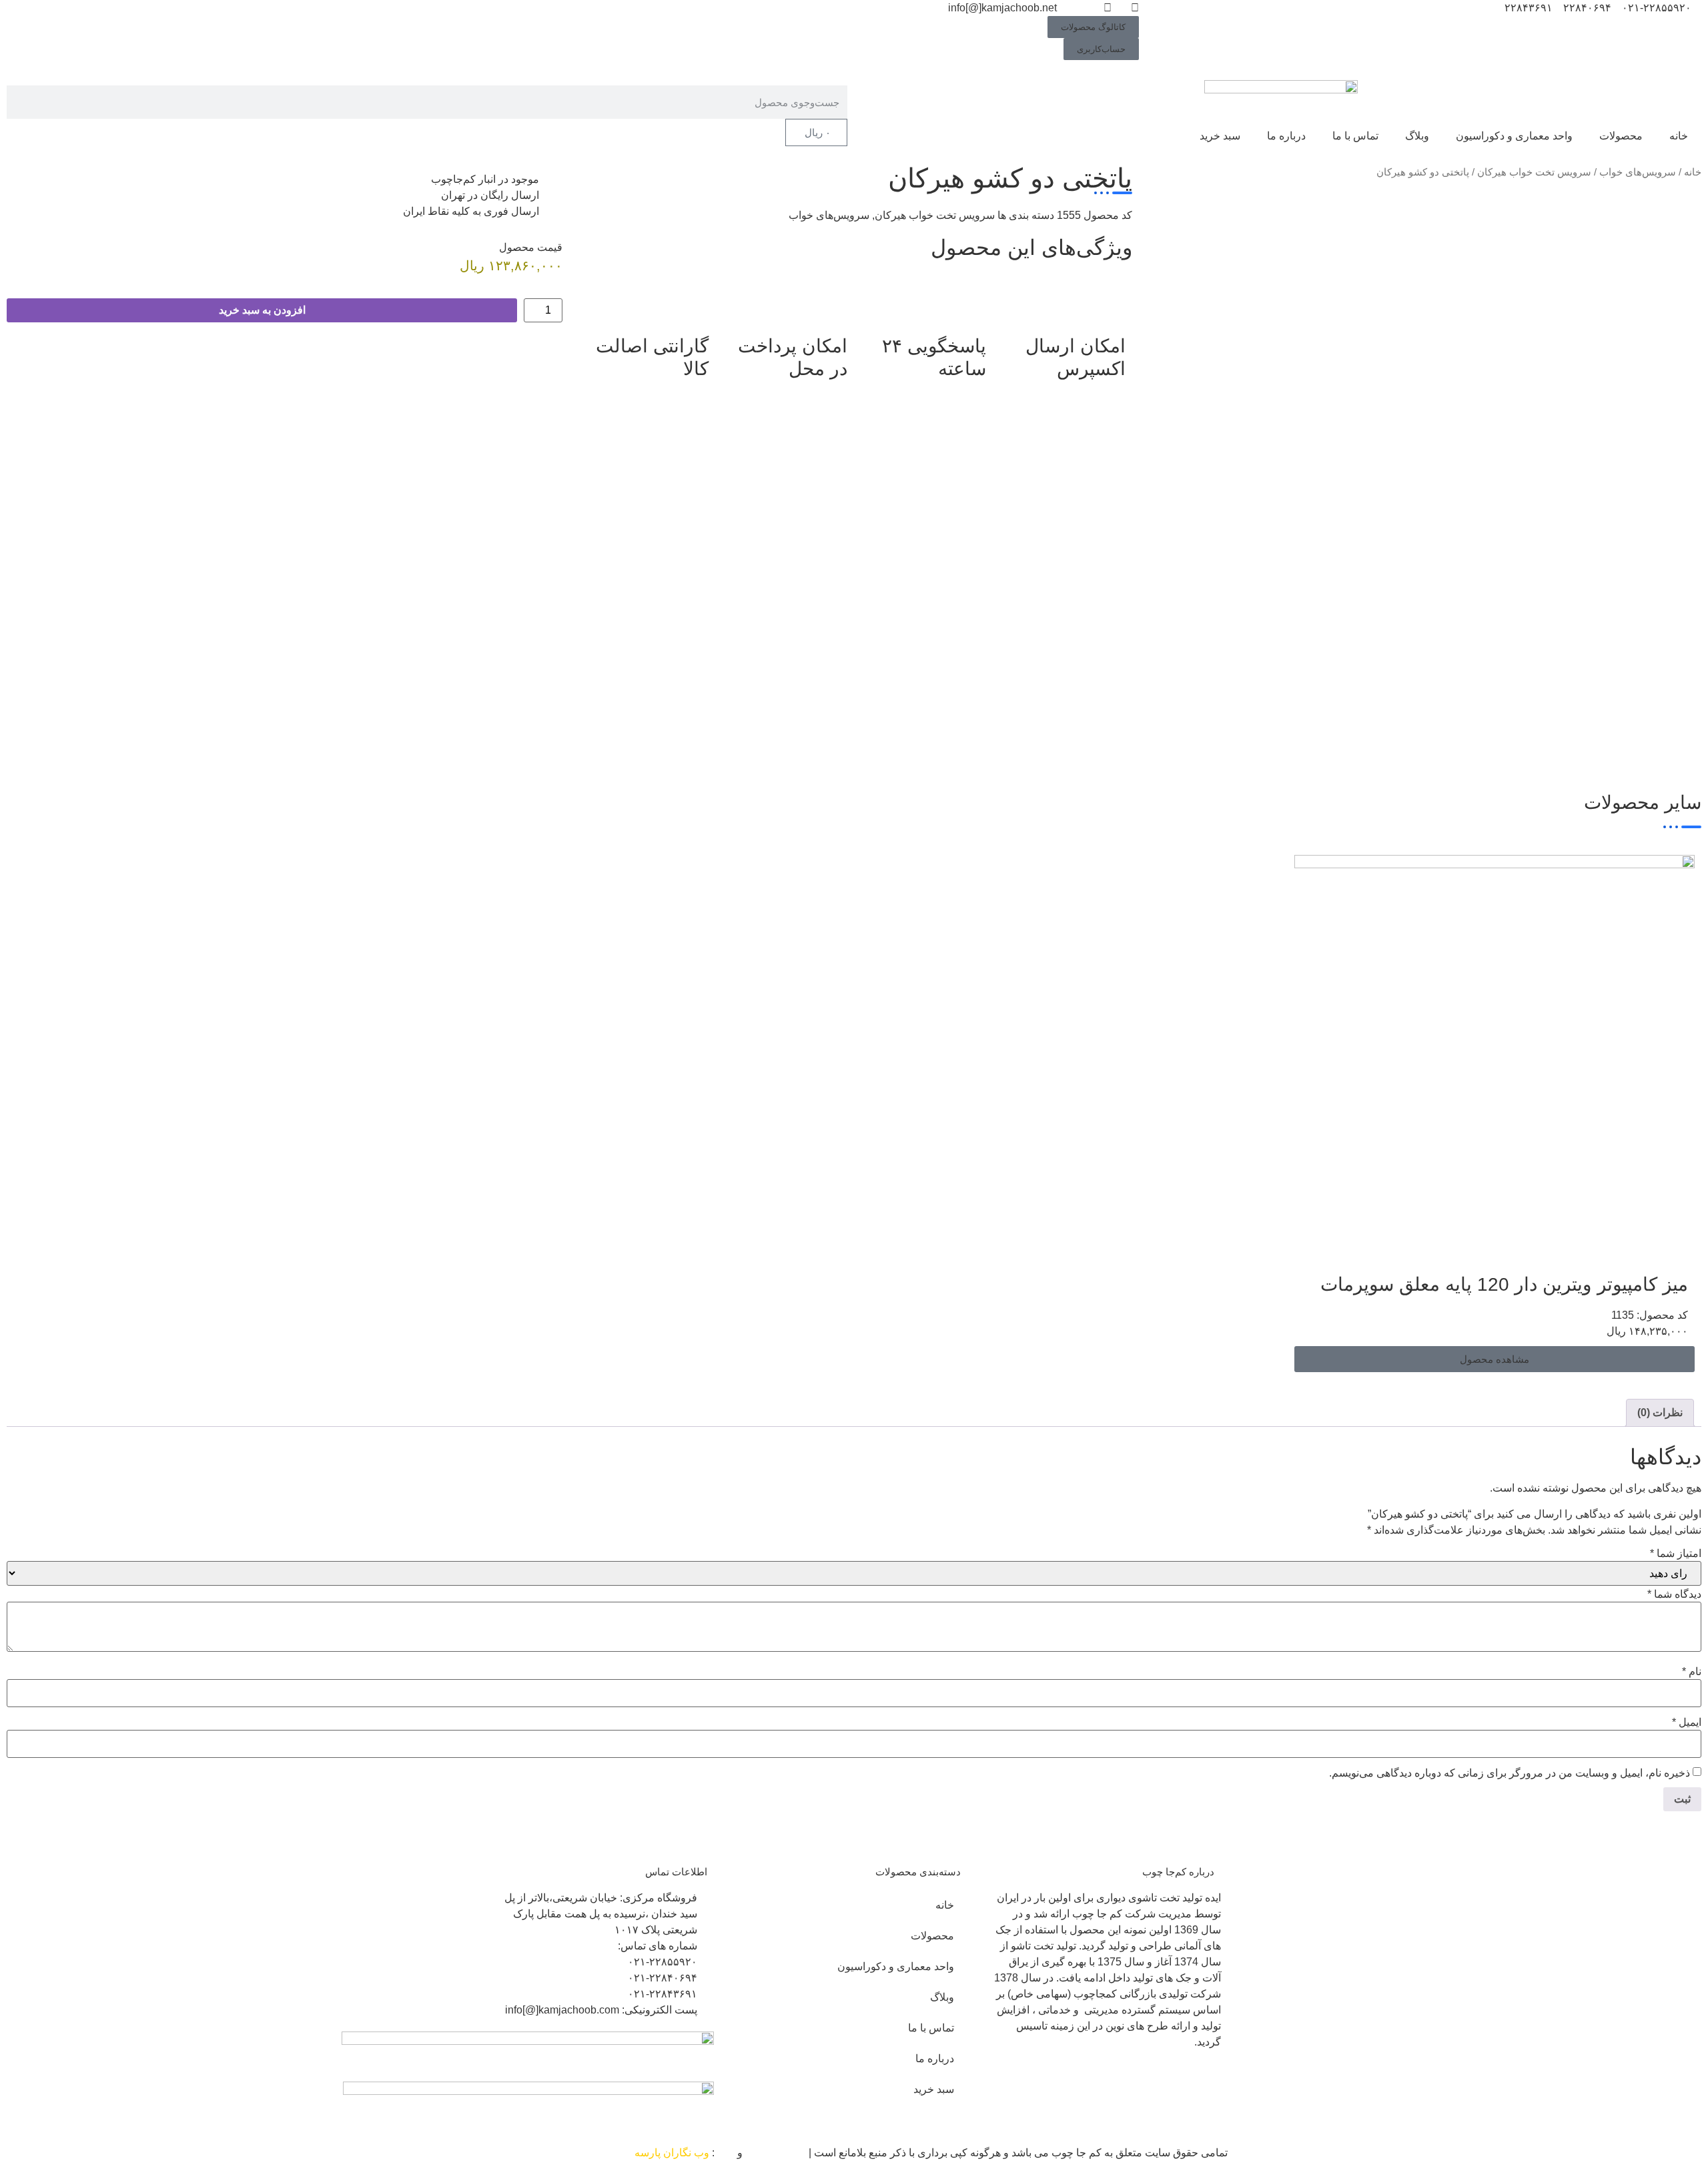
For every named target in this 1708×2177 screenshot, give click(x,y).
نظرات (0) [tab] (1660, 1413)
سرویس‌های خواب (1638, 172)
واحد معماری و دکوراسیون (1514, 136)
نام (1692, 1672)
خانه (1679, 136)
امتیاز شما (1676, 1554)
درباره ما (1286, 136)
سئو (726, 2153)
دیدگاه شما (1674, 1594)
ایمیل (1687, 1723)
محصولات (1621, 136)
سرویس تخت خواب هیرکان (1534, 172)
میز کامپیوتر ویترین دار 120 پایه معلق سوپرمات (1504, 1284)
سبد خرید (1220, 136)
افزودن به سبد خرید (262, 310)
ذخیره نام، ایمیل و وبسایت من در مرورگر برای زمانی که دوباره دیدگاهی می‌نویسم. (1510, 1773)
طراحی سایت (776, 2153)
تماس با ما (1355, 136)
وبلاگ (1417, 136)
